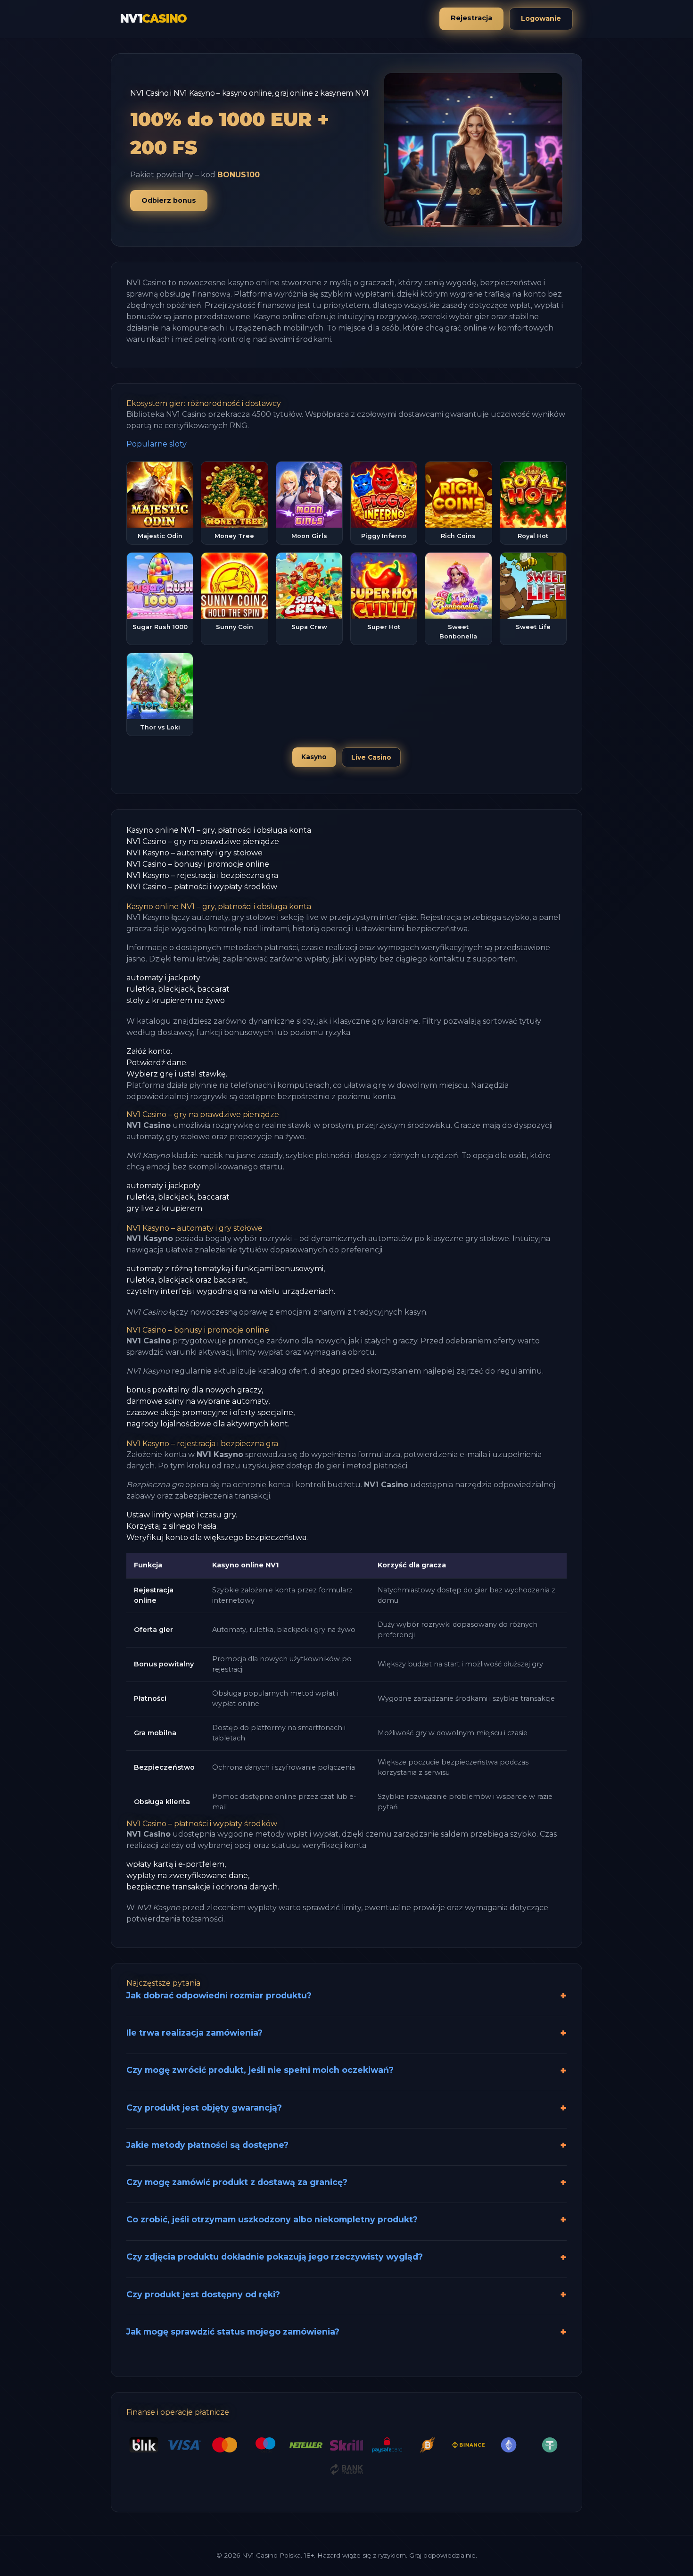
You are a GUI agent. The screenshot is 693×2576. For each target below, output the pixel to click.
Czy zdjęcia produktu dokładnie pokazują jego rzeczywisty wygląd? (275, 2257)
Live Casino (371, 757)
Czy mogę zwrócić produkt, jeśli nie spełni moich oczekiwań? (260, 2070)
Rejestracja (471, 18)
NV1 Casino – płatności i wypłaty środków (202, 887)
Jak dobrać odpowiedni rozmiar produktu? (219, 1995)
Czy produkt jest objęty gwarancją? (204, 2108)
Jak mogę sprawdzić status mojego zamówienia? (233, 2332)
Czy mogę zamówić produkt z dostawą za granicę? (237, 2182)
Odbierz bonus (169, 200)
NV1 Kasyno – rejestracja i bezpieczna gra (202, 875)
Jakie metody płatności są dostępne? (207, 2145)
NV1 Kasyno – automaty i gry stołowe (194, 853)
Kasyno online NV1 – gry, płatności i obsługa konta (219, 830)
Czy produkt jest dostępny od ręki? (203, 2294)
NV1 (153, 19)
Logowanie (541, 18)
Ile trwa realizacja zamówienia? (194, 2033)
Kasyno (314, 757)
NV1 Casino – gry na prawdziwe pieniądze (203, 841)
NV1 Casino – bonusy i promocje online (198, 864)
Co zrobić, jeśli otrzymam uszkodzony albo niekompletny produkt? (272, 2219)
